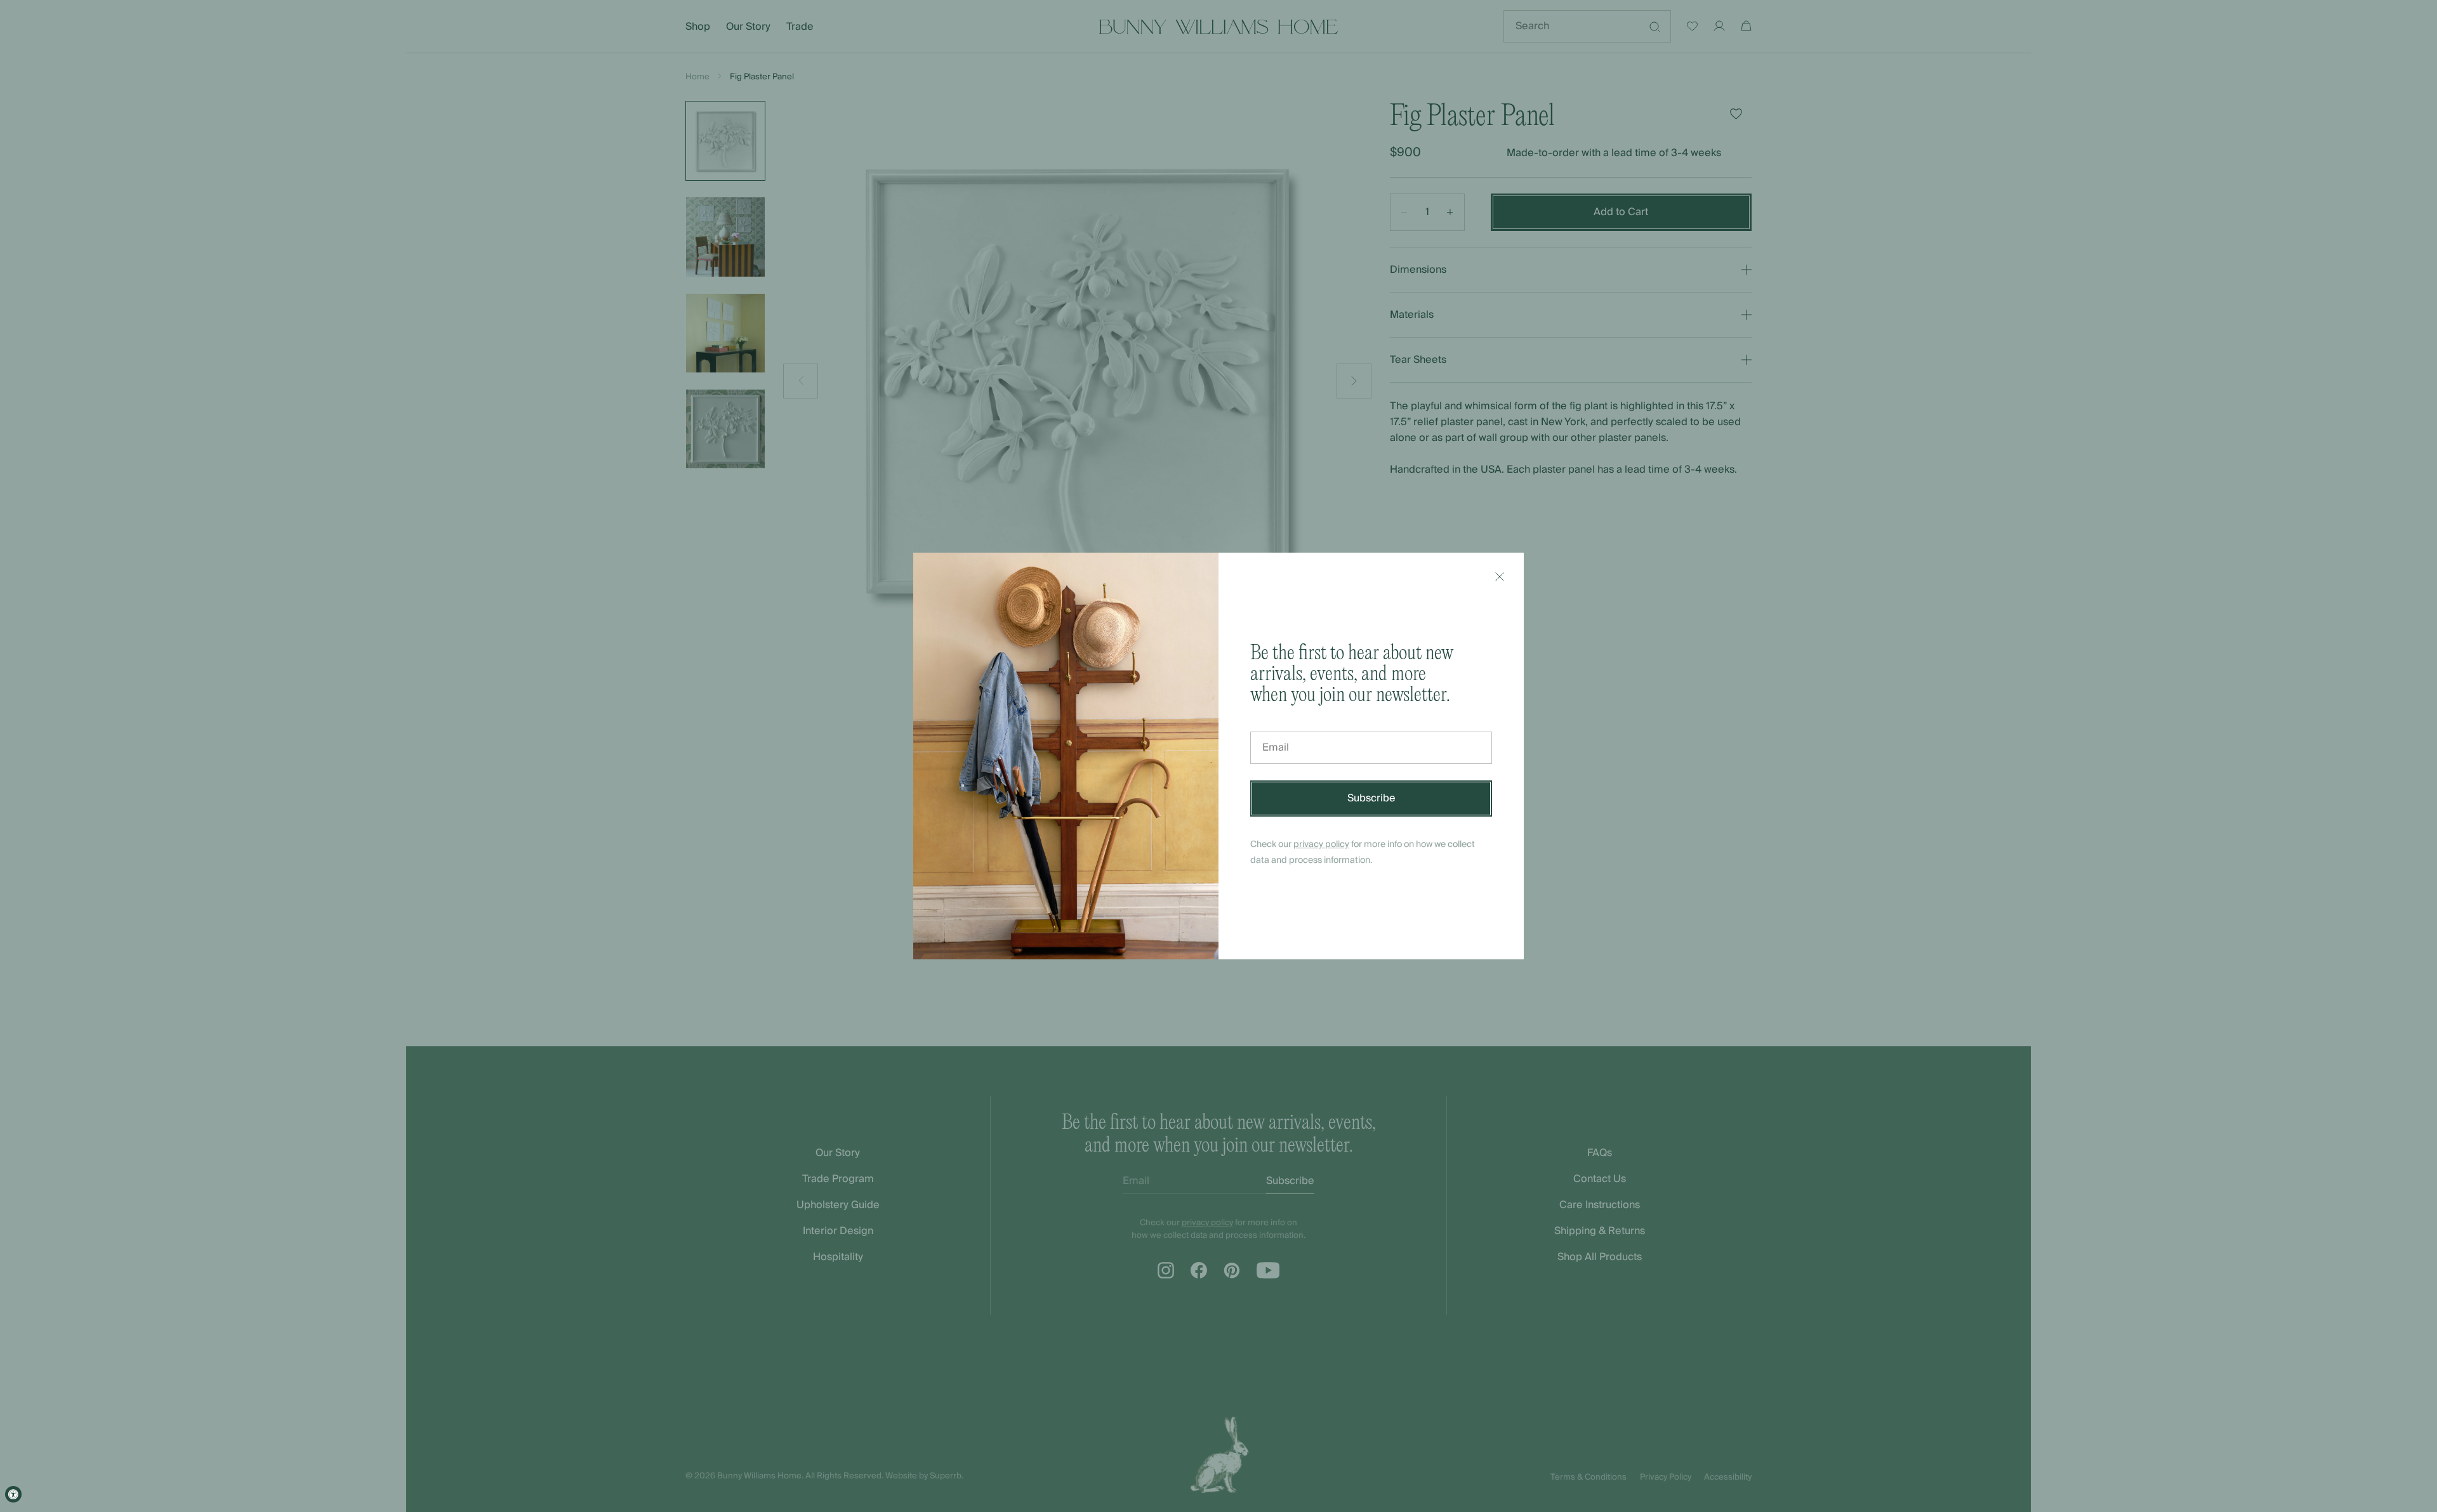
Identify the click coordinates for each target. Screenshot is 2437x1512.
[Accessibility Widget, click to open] (13, 1494)
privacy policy (1321, 845)
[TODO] (1500, 577)
